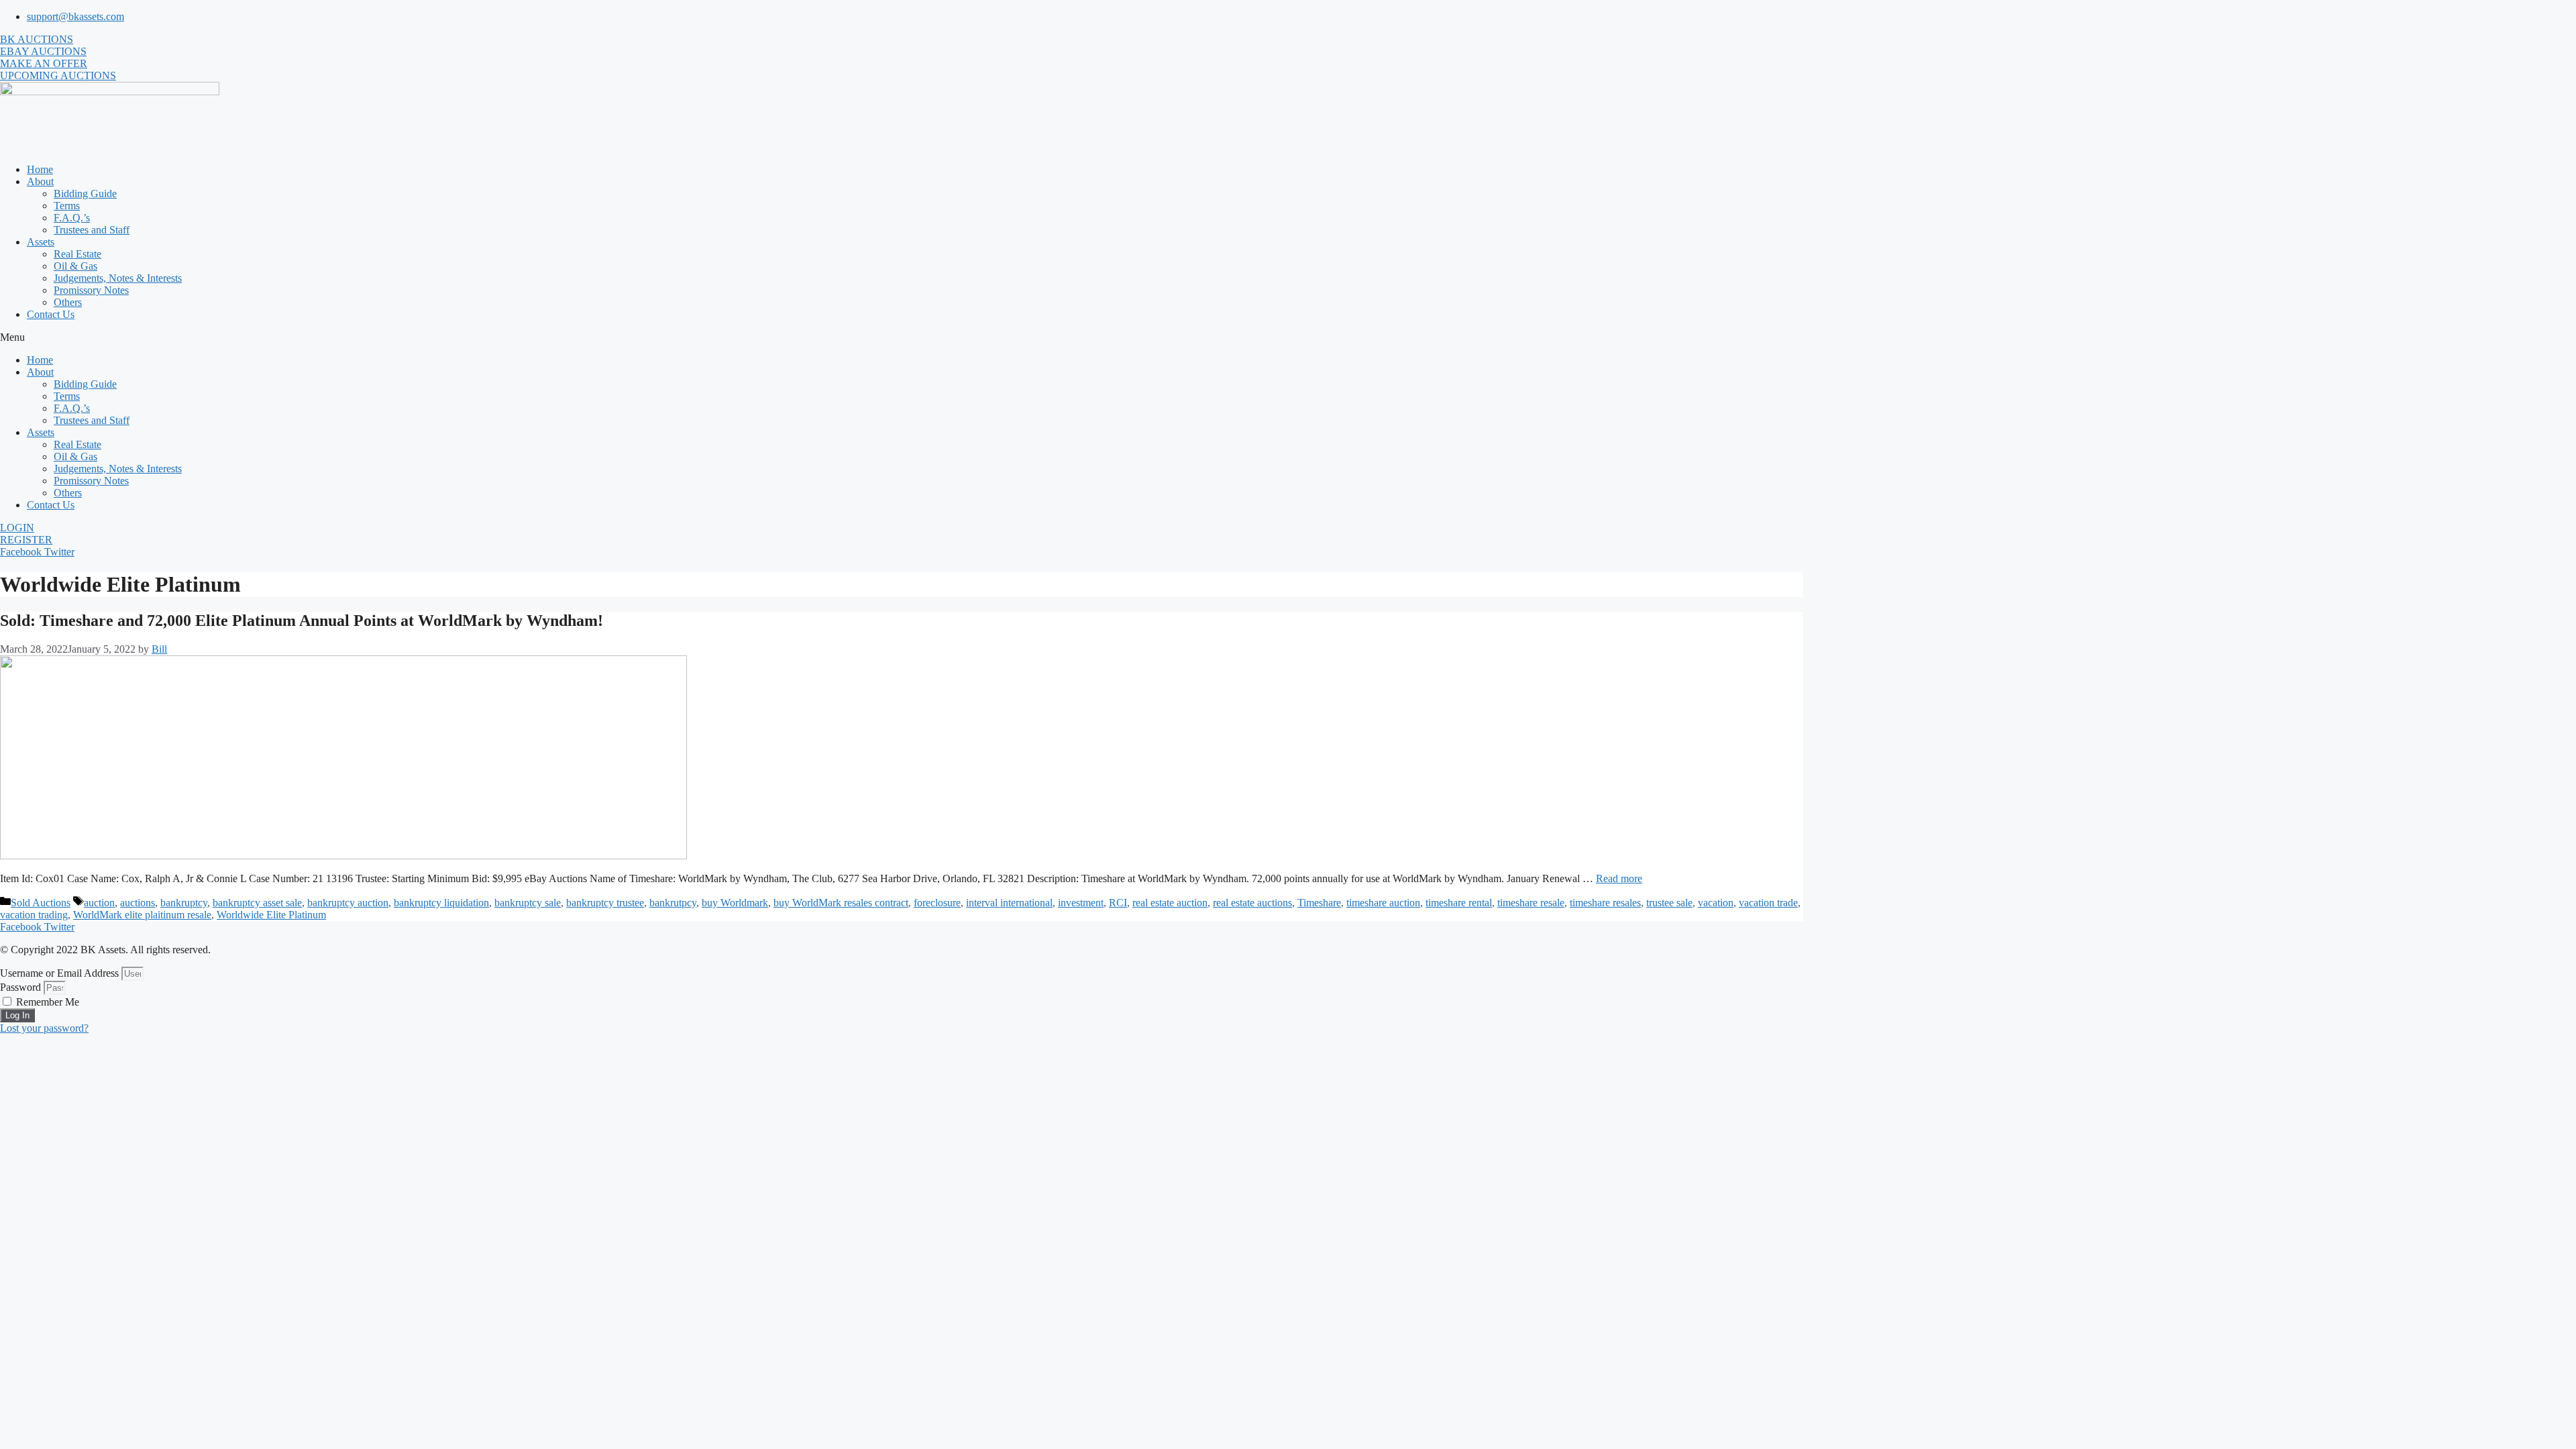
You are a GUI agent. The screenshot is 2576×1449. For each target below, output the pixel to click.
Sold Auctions (41, 903)
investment (1081, 903)
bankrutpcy (673, 903)
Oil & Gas (75, 266)
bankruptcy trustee (605, 903)
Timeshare (1319, 903)
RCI (1118, 903)
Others (68, 302)
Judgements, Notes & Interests (118, 278)
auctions (138, 903)
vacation (1716, 903)
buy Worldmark (735, 903)
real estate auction (1170, 903)
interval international (1009, 903)
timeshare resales (1605, 903)
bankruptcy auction (348, 903)
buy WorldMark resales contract (841, 903)
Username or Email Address (59, 973)
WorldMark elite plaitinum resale (142, 915)
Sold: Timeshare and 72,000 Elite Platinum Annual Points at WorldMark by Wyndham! (302, 621)
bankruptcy (184, 903)
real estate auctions (1252, 903)
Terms (67, 206)
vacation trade (1768, 903)
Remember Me (46, 1002)
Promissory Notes (91, 290)
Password (20, 987)
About (40, 181)
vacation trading (34, 915)
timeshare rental (1459, 903)
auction (99, 903)
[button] (1288, 337)
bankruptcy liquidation (441, 903)
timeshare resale (1531, 903)
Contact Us (51, 314)
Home (40, 169)
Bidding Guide (85, 194)
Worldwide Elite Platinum (271, 915)
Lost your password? (44, 1028)
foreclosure (937, 903)
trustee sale (1669, 903)
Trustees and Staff (92, 230)
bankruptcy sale (528, 903)
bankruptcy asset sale (257, 903)
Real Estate (77, 254)
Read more (1619, 878)
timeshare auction (1383, 903)
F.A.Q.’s (72, 218)
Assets (41, 242)
